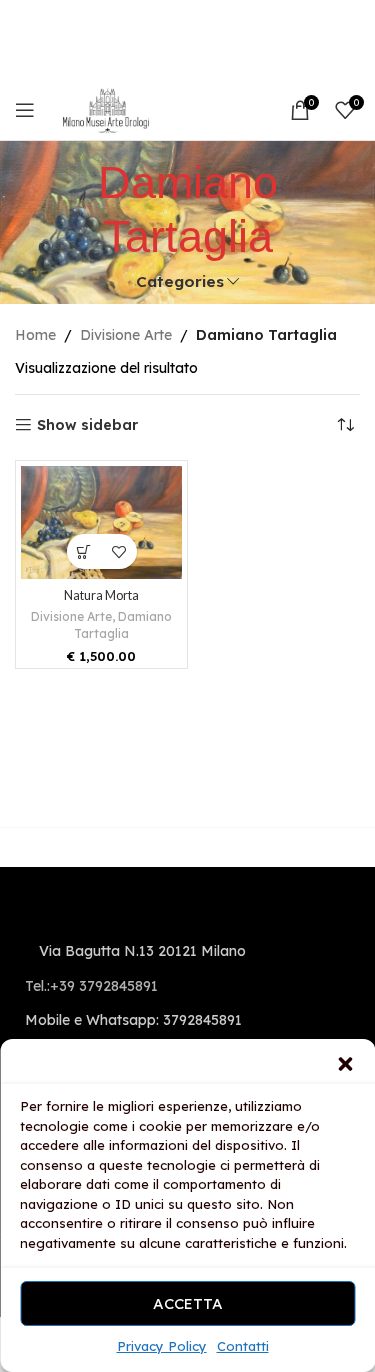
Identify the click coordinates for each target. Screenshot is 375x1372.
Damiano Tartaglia (123, 625)
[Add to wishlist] (119, 551)
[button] (345, 1064)
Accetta (188, 1303)
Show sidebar (87, 425)
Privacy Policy (162, 1346)
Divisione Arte (126, 335)
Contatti (243, 1346)
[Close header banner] (350, 20)
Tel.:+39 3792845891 (91, 986)
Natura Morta (101, 595)
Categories (180, 281)
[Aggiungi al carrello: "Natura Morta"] (84, 551)
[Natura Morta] (101, 522)
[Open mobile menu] (25, 110)
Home (35, 335)
